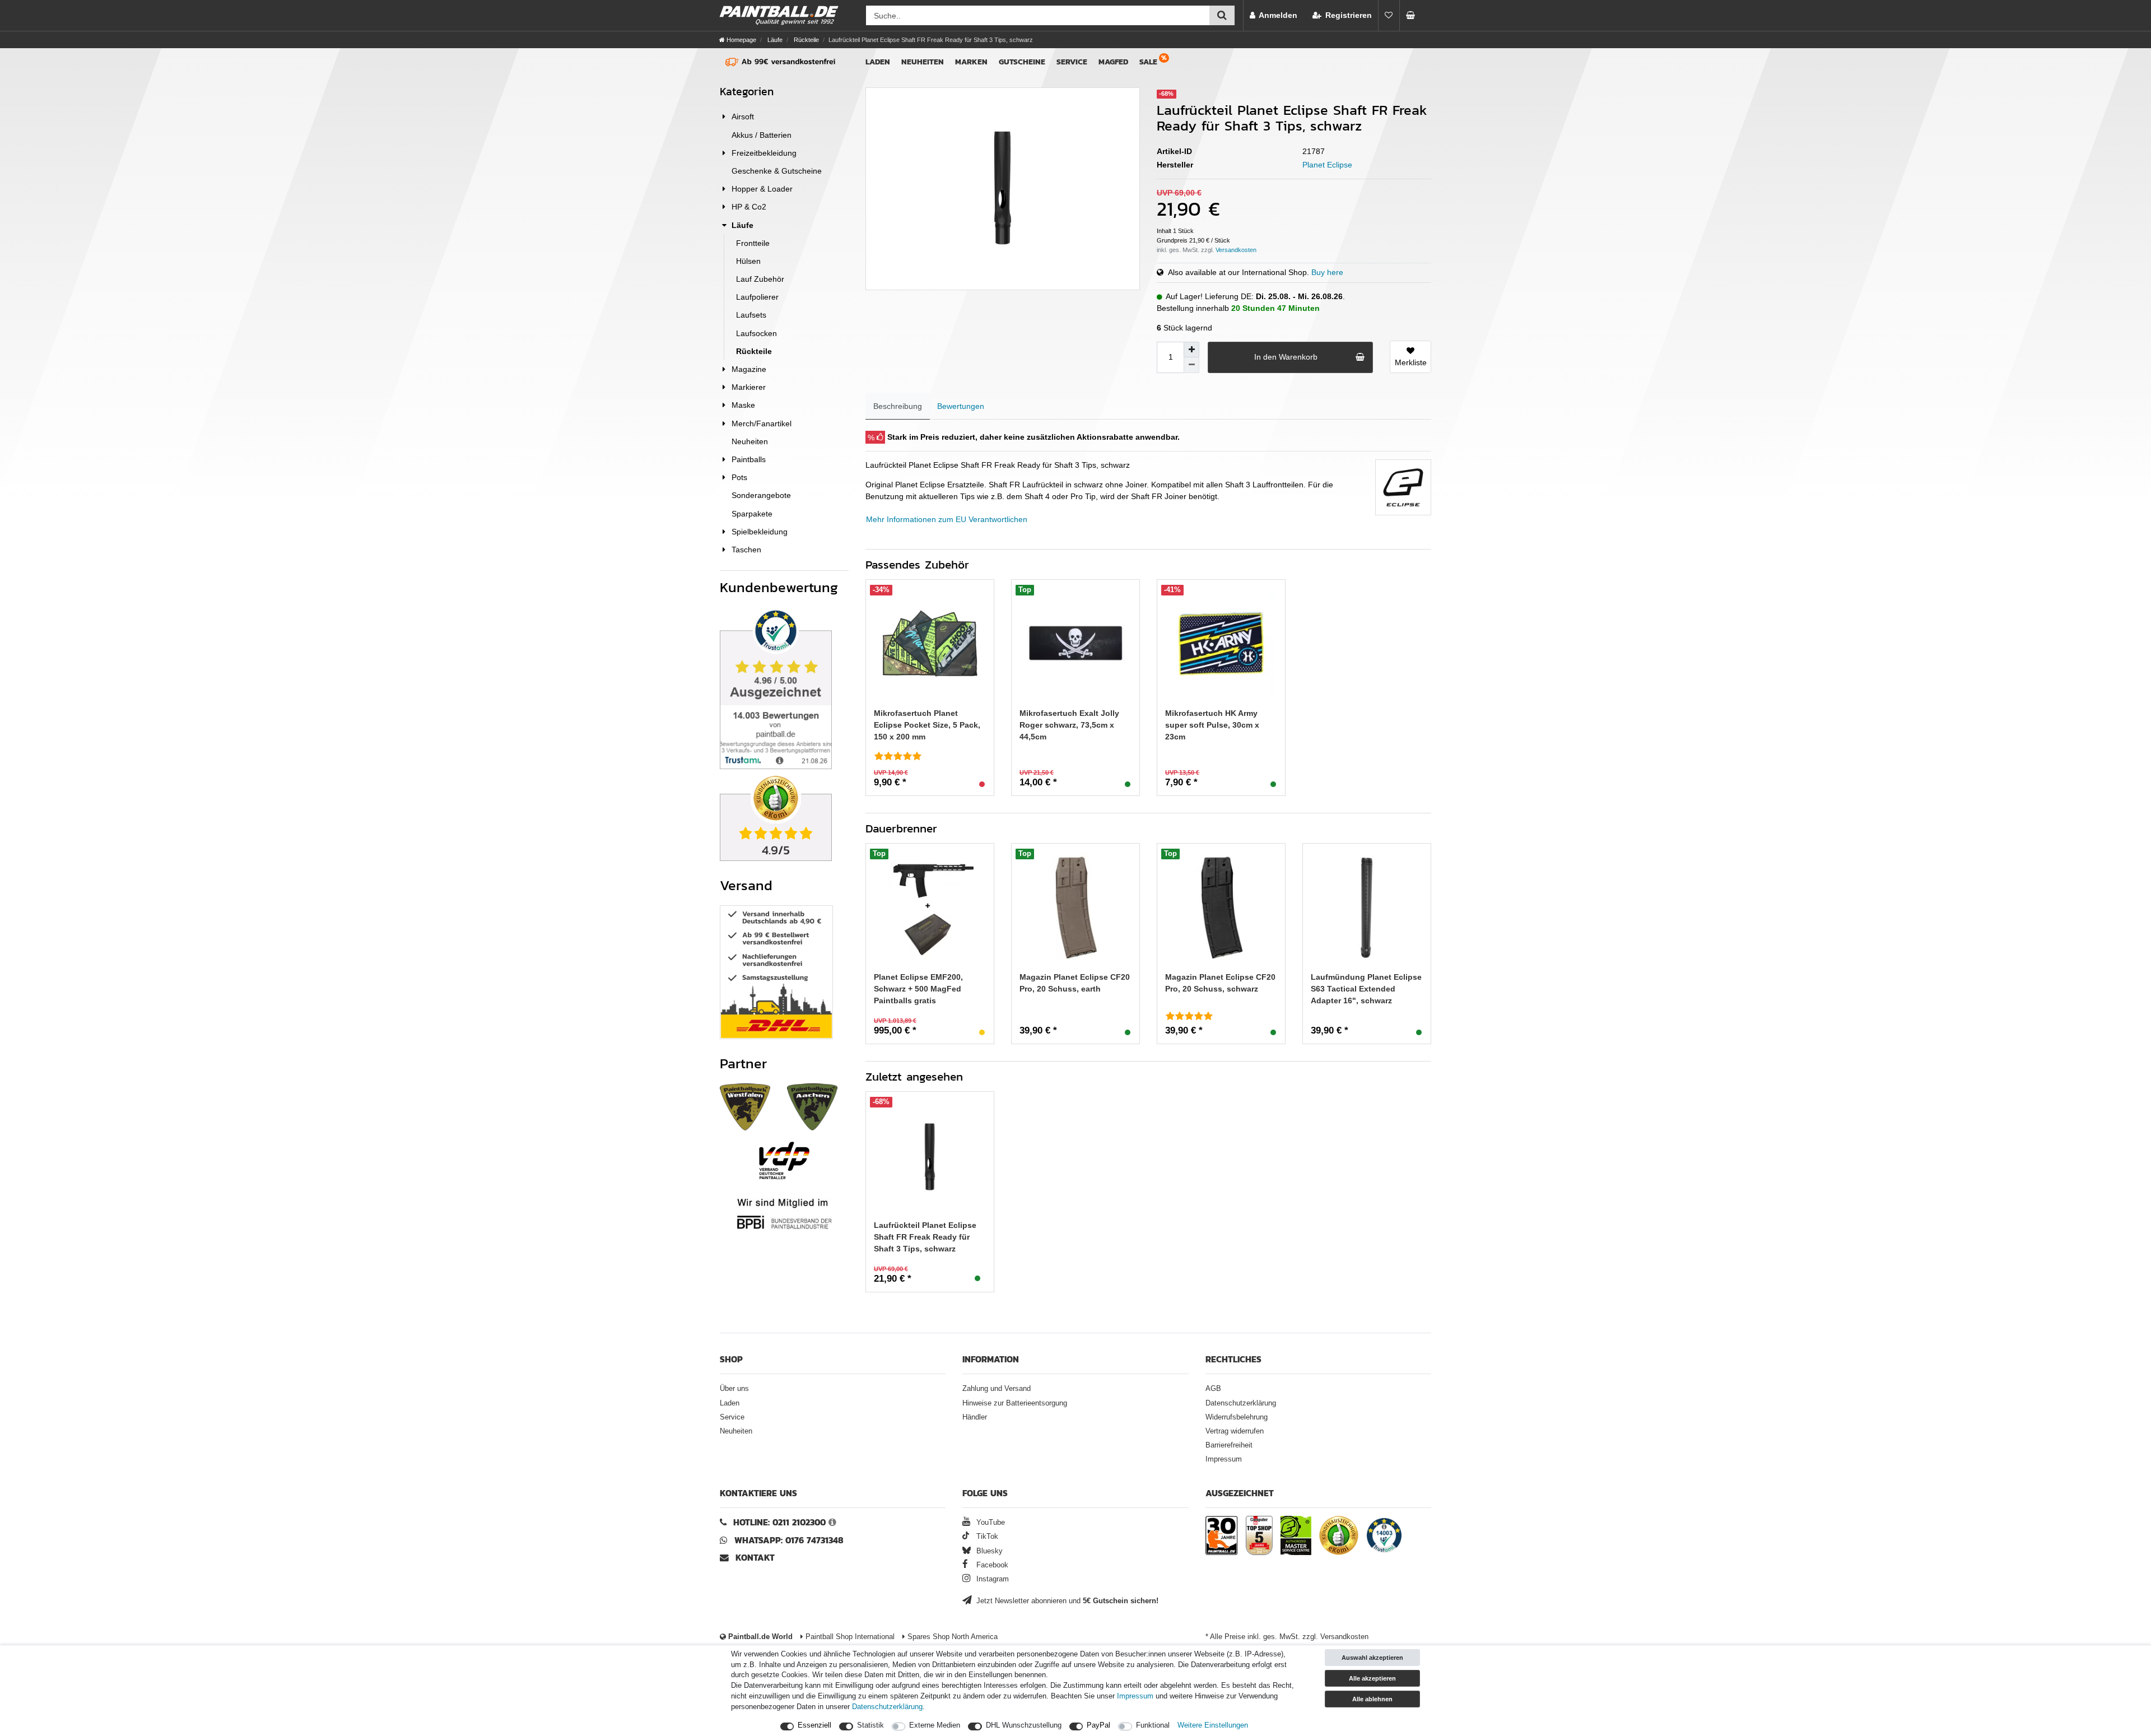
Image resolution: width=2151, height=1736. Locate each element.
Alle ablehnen (1372, 1699)
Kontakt (755, 1558)
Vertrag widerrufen (1235, 1431)
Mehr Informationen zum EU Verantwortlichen (947, 519)
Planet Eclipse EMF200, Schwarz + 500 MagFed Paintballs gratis (918, 989)
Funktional (1153, 1725)
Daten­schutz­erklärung (887, 1707)
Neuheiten (923, 62)
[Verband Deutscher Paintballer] (784, 1160)
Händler (975, 1417)
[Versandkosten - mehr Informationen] (1236, 250)
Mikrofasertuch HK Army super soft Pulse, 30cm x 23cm (1212, 725)
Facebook (991, 1565)
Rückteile (806, 40)
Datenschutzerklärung (1241, 1403)
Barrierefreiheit (1229, 1445)
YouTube (990, 1523)
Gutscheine (1022, 62)
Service (1072, 62)
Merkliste (1411, 362)
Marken (971, 62)
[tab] (898, 406)
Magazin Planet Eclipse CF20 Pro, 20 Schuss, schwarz (1220, 983)
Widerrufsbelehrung (1237, 1417)
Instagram (991, 1579)
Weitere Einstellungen (1213, 1725)
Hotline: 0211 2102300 (779, 1522)
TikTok (986, 1537)
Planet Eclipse (1327, 165)
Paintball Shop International (849, 1637)
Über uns (734, 1389)
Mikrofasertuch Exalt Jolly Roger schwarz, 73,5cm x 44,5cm (1069, 725)
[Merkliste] (1389, 15)
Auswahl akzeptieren (1372, 1658)
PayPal (1098, 1725)
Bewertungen (961, 406)
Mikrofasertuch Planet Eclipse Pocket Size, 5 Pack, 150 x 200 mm (927, 725)
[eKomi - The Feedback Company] (1339, 1537)
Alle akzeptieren (1372, 1678)
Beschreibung (898, 406)
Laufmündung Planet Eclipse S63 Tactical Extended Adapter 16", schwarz (1366, 989)
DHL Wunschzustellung (1024, 1725)
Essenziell (814, 1725)
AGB (1213, 1389)
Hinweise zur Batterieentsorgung (1015, 1403)
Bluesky (988, 1551)
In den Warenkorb (1286, 357)
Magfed (1113, 62)
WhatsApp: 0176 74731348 (789, 1540)
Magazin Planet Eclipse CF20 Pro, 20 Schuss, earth (1075, 983)
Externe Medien (935, 1725)
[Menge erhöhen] (1191, 350)
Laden (878, 62)
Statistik (870, 1725)
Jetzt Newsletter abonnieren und (1066, 1601)
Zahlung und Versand (997, 1389)
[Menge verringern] (1191, 365)
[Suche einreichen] (1222, 15)
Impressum (1224, 1459)
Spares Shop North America (951, 1637)
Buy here (1327, 272)
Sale (1148, 62)
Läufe (774, 40)
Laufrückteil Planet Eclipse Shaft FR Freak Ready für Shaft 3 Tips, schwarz (925, 1237)
